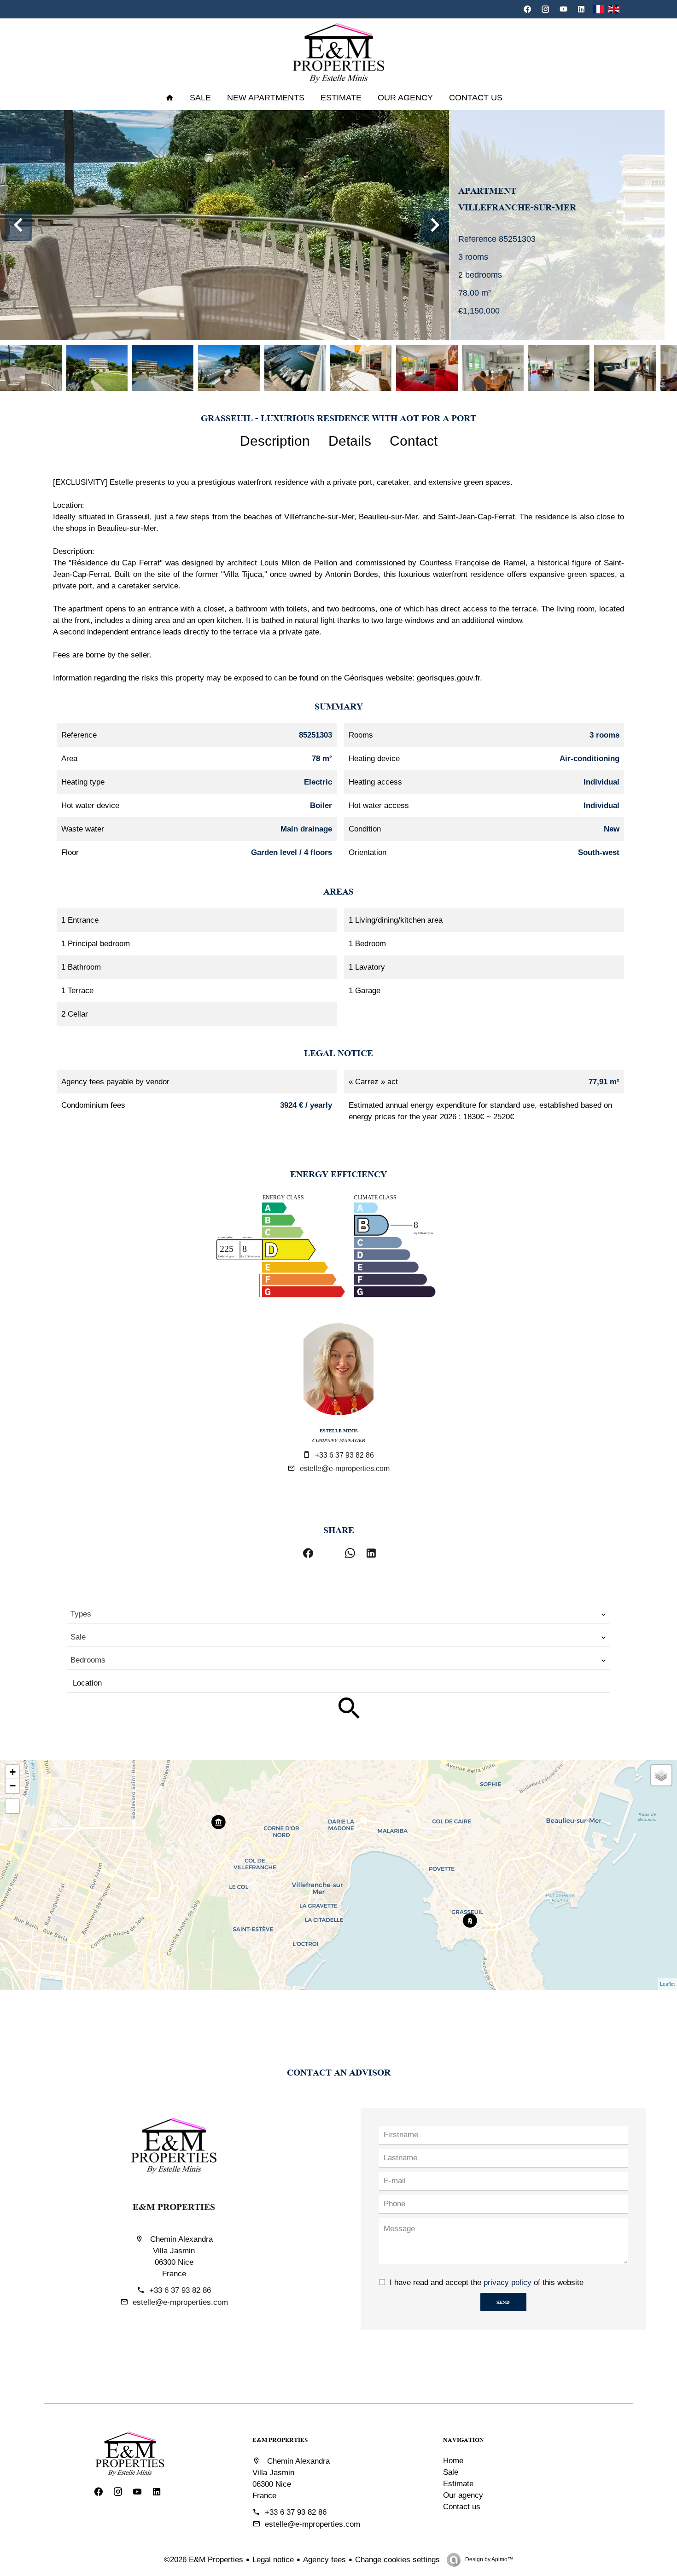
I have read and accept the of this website (487, 2282)
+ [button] (13, 1772)
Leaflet (667, 1984)
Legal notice (273, 2560)
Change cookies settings (397, 2560)
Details (350, 441)
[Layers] (661, 1775)
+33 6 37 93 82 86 (344, 1455)
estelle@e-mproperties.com (345, 1468)
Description (275, 441)
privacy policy (508, 2282)
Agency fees (324, 2560)
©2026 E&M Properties (204, 2560)
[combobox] (338, 1614)
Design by (488, 2559)
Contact (414, 441)
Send (503, 2302)
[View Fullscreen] (12, 1806)
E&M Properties (174, 2206)
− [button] (13, 1786)
